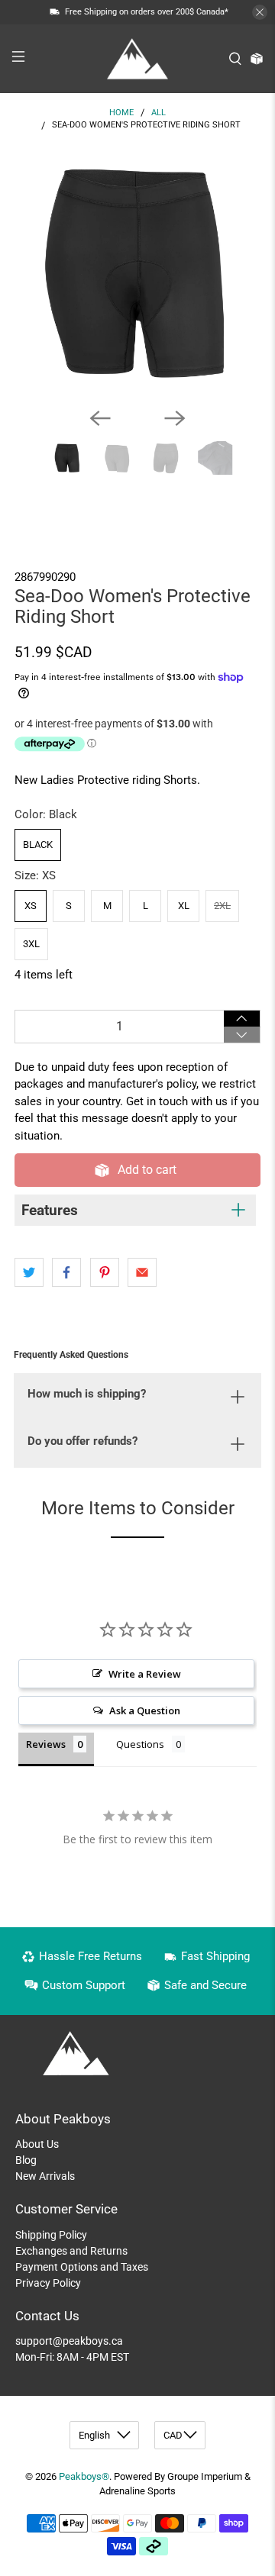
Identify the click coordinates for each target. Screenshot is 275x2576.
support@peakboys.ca (69, 2341)
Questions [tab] (140, 1744)
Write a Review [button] (145, 1674)
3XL (31, 944)
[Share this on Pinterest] (105, 1272)
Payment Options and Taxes (82, 2267)
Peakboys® (84, 2476)
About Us (37, 2144)
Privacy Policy (48, 2283)
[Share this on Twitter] (29, 1272)
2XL (222, 906)
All (159, 113)
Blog (26, 2160)
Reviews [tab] (46, 1744)
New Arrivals (45, 2176)
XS (31, 906)
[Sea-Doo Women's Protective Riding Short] (137, 272)
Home (121, 113)
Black (38, 845)
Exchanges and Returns (71, 2251)
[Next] (175, 418)
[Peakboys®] (137, 59)
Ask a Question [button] (145, 1710)
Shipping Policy (51, 2235)
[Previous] (100, 418)
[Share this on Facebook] (66, 1272)
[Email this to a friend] (142, 1272)
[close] (260, 12)
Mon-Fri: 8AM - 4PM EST (72, 2357)
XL (184, 906)
